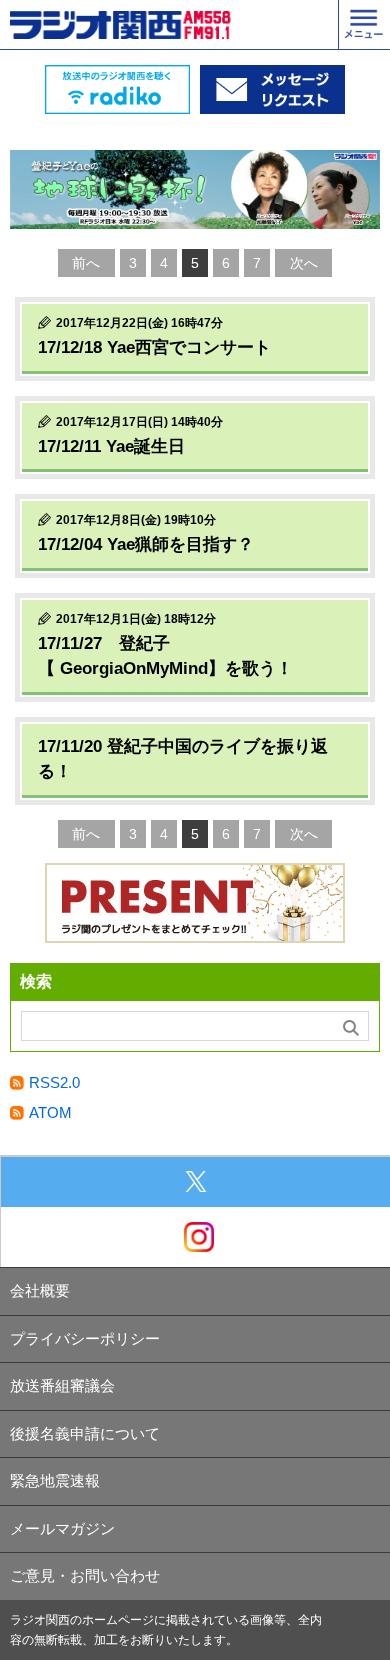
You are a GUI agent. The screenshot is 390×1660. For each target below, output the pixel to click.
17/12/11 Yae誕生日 (111, 446)
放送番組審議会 (62, 1385)
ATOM (50, 1112)
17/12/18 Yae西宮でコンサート (154, 347)
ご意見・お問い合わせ (85, 1575)
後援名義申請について (85, 1433)
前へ (86, 263)
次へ (304, 263)
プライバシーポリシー (85, 1338)
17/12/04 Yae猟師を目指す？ (146, 544)
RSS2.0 (54, 1082)
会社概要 (40, 1290)
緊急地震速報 (55, 1480)
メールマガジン (62, 1528)
